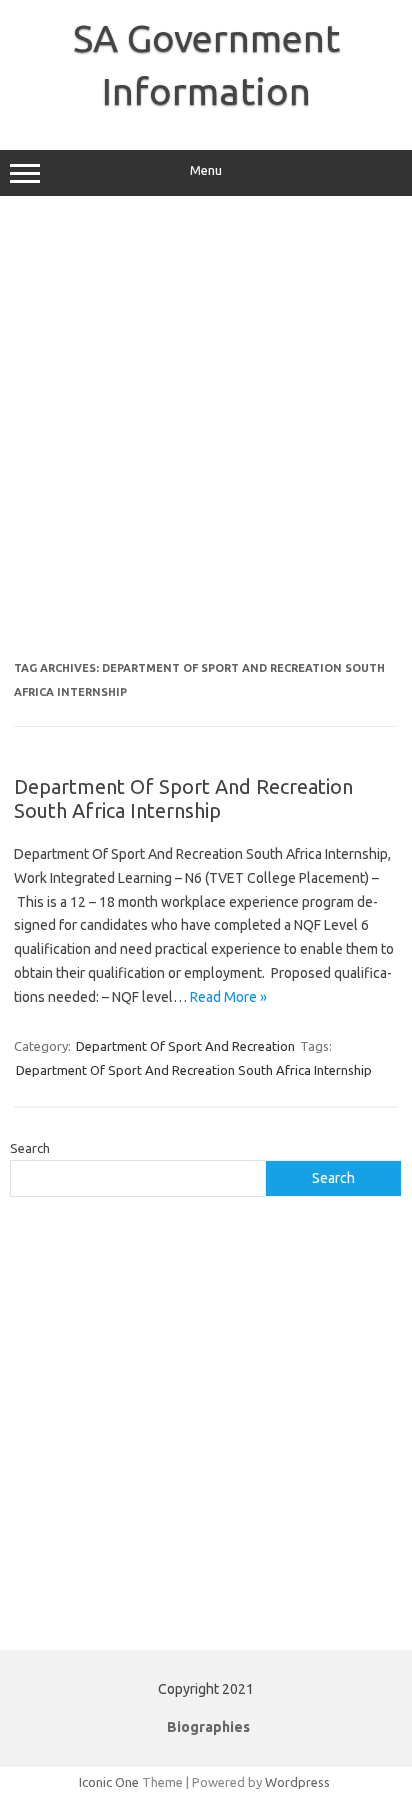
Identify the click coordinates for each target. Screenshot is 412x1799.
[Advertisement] (206, 436)
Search (30, 1148)
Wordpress (297, 1782)
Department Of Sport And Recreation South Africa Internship (183, 798)
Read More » (228, 997)
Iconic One (109, 1782)
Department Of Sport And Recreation (185, 1046)
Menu (206, 170)
